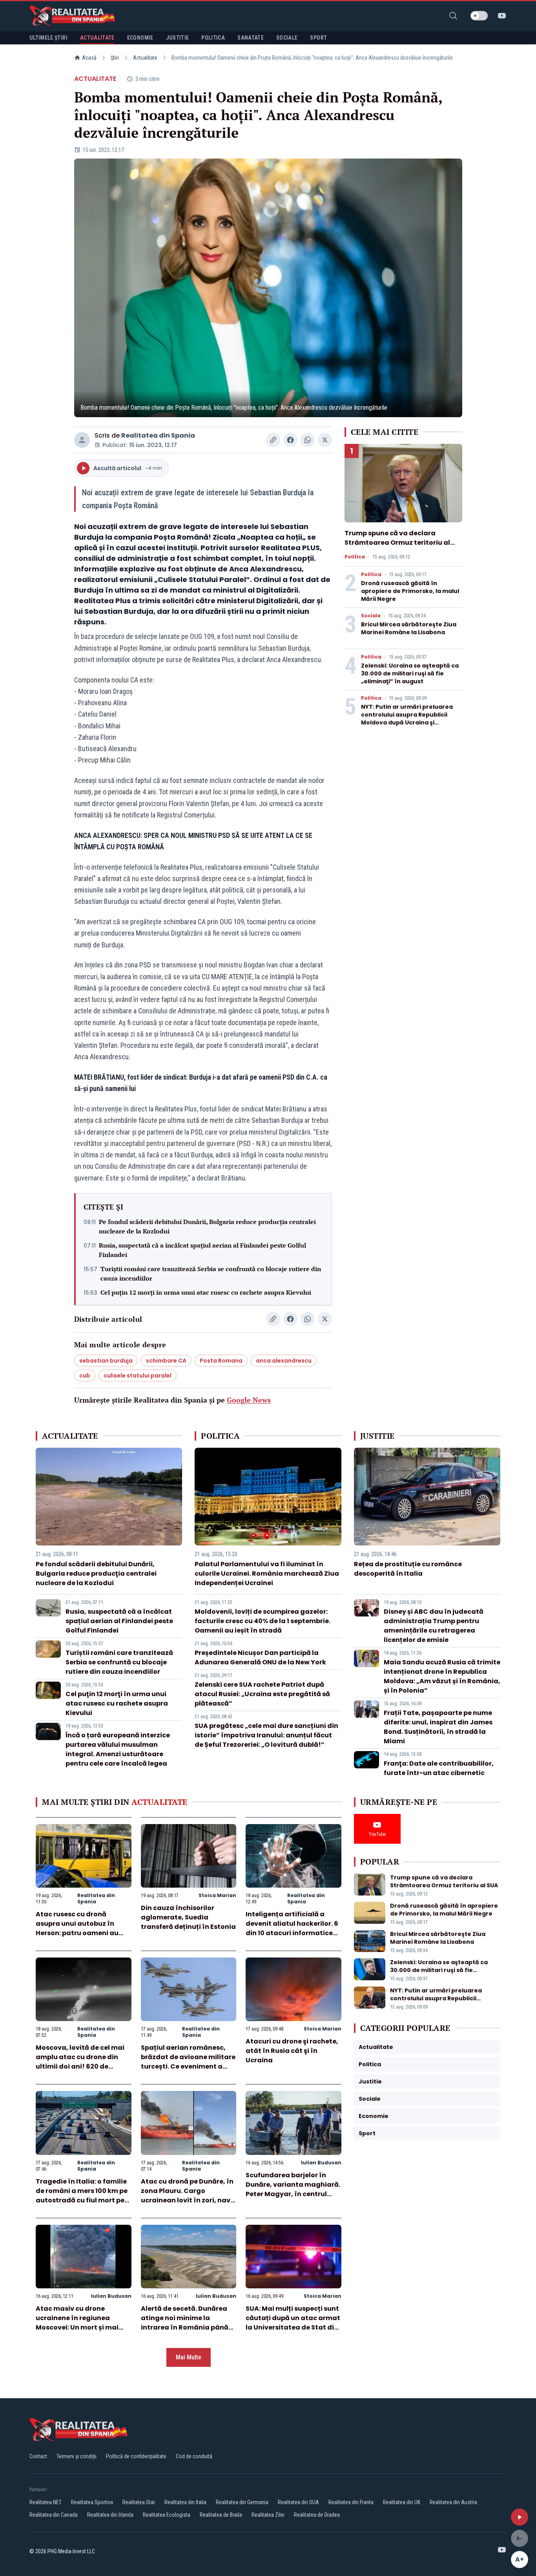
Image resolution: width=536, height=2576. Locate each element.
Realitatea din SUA (298, 2502)
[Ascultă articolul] (520, 2517)
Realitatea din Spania (158, 435)
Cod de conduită (194, 2456)
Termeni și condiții (77, 2456)
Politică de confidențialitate (136, 2456)
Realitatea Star (139, 2502)
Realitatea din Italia (185, 2502)
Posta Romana (221, 1361)
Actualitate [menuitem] (97, 38)
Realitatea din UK (402, 2502)
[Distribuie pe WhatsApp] (308, 440)
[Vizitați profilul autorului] (82, 440)
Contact (38, 2456)
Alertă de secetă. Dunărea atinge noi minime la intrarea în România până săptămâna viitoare (185, 2323)
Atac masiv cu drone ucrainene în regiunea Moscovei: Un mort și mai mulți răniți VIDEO (77, 2323)
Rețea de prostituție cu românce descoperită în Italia (408, 1569)
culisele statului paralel (138, 1376)
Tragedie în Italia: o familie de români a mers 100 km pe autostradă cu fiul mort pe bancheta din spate (82, 2196)
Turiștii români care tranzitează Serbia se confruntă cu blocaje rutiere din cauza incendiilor (211, 1273)
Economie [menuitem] (140, 38)
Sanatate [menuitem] (251, 38)
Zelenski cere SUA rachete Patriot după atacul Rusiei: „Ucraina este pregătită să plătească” (262, 1694)
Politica (355, 557)
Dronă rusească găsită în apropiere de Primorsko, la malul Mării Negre (410, 591)
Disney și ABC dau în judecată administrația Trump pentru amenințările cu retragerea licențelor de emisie (434, 1626)
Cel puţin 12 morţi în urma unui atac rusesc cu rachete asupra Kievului (206, 1292)
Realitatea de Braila (221, 2515)
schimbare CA (166, 1361)
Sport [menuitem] (318, 38)
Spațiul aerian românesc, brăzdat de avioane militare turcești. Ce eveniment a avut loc (188, 2062)
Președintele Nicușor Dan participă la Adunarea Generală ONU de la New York (260, 1657)
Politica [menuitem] (213, 38)
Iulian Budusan (321, 2163)
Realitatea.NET (46, 2502)
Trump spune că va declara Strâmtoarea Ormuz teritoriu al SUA (397, 543)
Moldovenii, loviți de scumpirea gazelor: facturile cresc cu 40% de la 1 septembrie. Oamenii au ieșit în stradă (263, 1621)
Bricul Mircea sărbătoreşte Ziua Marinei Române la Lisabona (409, 628)
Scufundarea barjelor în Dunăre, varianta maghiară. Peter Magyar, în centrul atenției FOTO (293, 2189)
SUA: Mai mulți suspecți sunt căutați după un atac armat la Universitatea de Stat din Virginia (293, 2323)
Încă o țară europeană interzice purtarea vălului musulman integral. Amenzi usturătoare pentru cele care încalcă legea (118, 1749)
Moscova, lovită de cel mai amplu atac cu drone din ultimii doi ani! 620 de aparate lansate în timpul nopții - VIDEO (80, 2066)
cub (85, 1376)
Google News (249, 1400)
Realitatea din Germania (242, 2502)
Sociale (371, 616)
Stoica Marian (217, 1895)
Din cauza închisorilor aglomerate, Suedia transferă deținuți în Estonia (188, 1917)
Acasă (89, 58)
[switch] (479, 16)
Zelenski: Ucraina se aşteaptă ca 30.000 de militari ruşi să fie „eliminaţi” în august (410, 673)
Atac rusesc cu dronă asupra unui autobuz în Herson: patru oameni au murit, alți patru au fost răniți (77, 1933)
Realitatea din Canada (54, 2515)
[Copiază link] (273, 440)
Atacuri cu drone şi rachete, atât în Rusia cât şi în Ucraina (292, 2051)
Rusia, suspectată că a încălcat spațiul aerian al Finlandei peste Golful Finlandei (202, 1250)
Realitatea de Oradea (317, 2515)
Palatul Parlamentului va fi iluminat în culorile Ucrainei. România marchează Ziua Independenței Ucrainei (267, 1574)
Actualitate (145, 58)
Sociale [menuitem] (287, 38)
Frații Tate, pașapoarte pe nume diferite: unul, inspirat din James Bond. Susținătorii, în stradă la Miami (438, 1727)
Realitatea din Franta (351, 2502)
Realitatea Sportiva (92, 2502)
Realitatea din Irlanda (110, 2515)
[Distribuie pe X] (325, 440)
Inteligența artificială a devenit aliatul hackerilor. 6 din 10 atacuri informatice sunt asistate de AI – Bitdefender (292, 1933)
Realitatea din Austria (453, 2502)
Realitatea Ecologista (167, 2515)
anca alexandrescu (284, 1361)
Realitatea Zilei (268, 2515)
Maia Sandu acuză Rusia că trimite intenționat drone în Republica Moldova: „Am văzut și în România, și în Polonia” (442, 1676)
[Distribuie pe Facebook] (290, 440)
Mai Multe (189, 2357)
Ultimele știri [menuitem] (48, 38)
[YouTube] (502, 16)
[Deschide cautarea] (453, 16)
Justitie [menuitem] (178, 38)
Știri (115, 58)
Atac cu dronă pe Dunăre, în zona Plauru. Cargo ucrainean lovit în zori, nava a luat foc (188, 2196)
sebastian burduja (106, 1361)
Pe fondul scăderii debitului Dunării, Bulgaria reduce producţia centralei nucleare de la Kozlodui (207, 1226)
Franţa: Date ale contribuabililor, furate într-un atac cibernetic (439, 1768)
